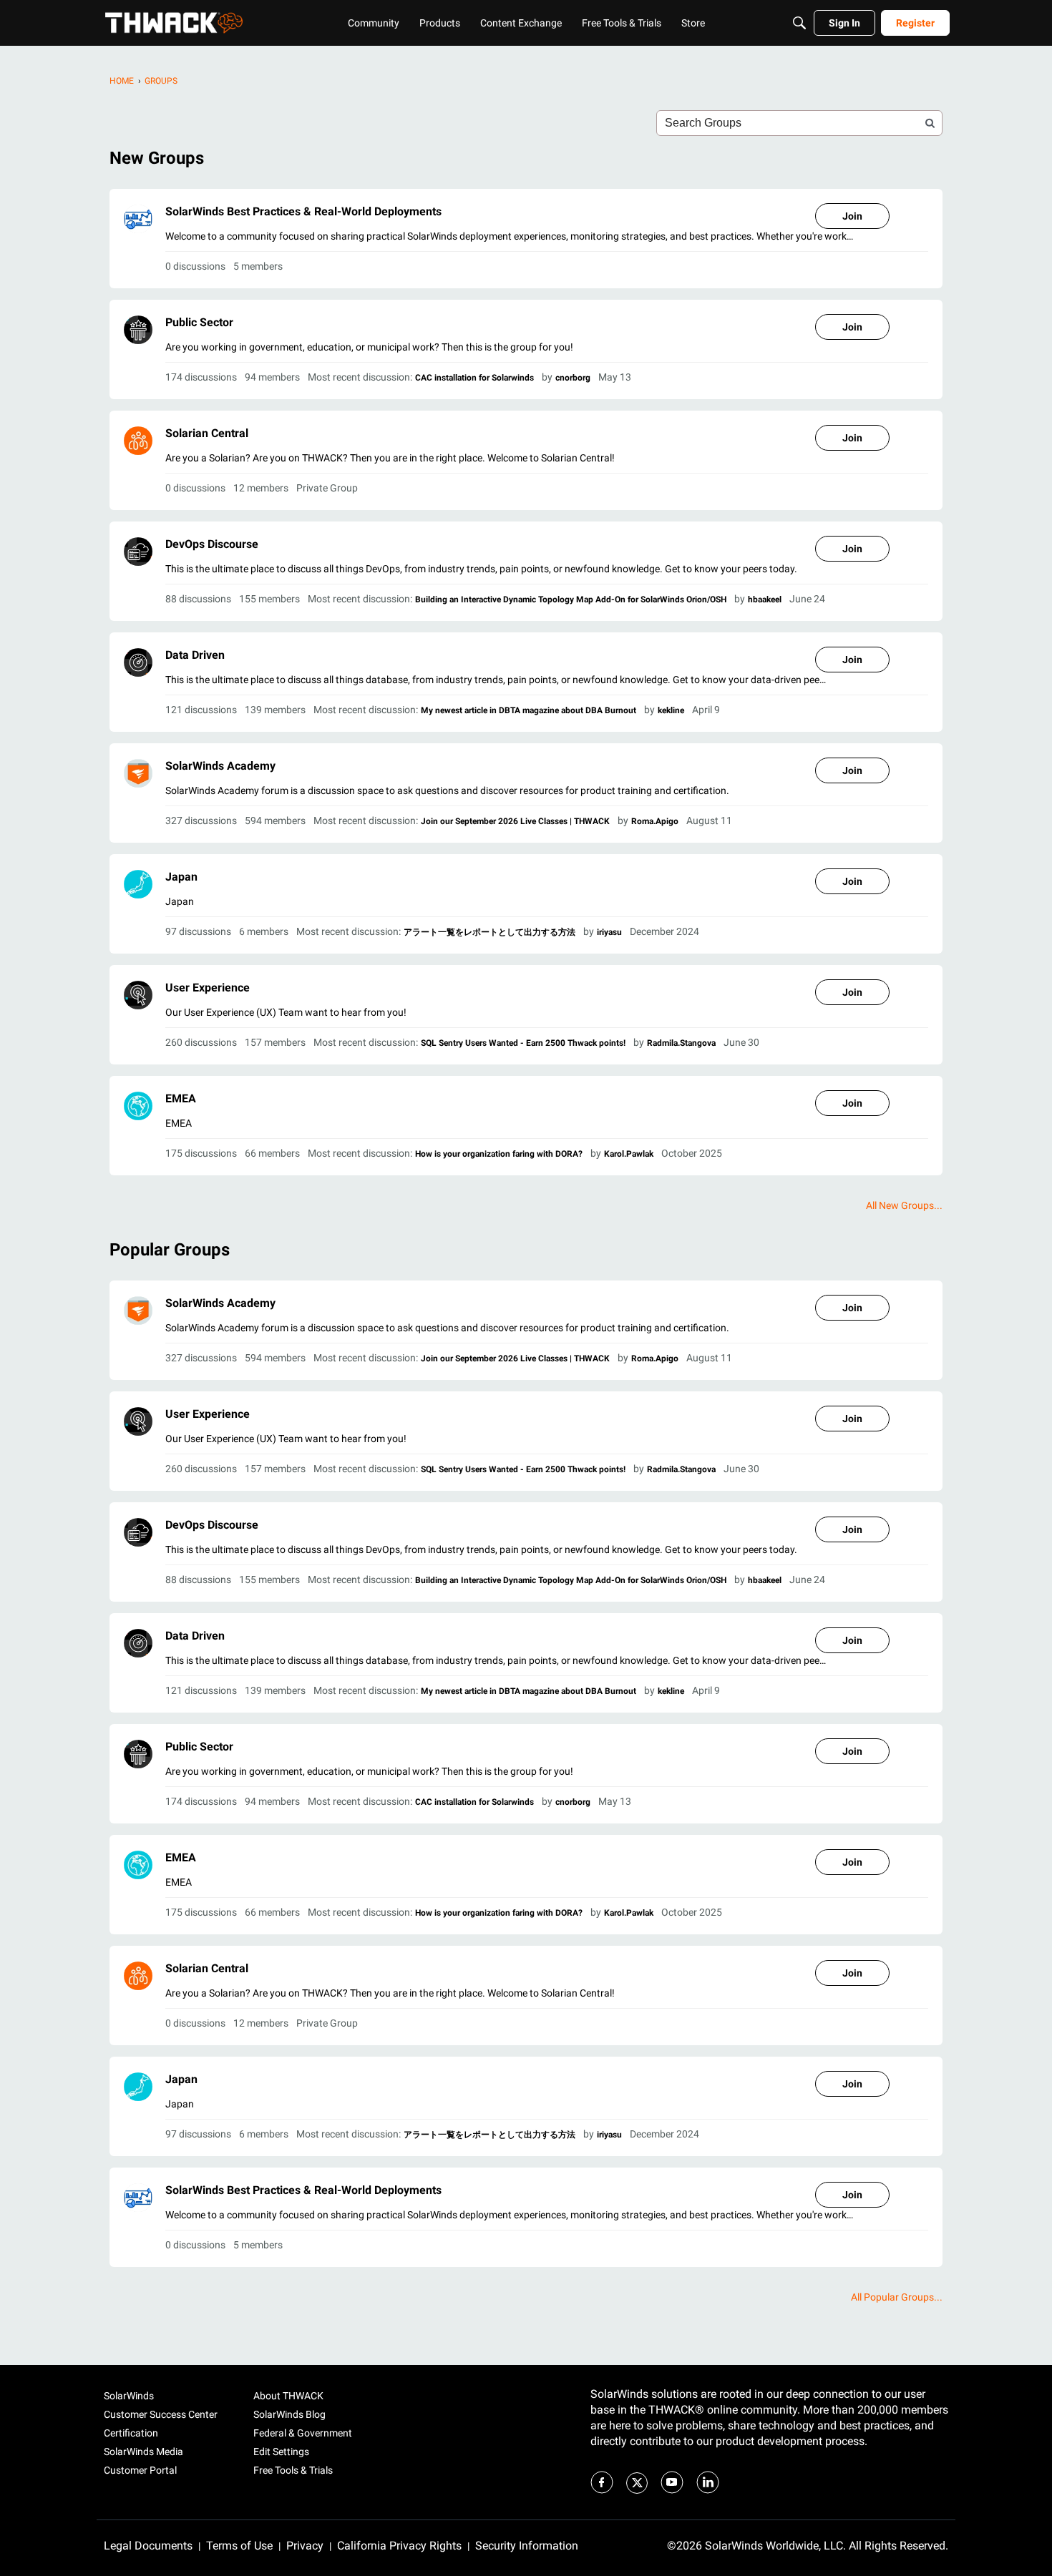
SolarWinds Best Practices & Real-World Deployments (303, 211)
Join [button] (852, 216)
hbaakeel (765, 599)
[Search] (799, 23)
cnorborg (573, 378)
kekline (671, 710)
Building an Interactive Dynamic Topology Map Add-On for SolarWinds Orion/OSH (571, 599)
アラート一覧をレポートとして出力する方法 (490, 932)
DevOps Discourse (212, 544)
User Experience (208, 988)
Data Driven (195, 655)
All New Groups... (904, 1205)
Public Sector (199, 322)
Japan (181, 877)
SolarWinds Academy (220, 766)
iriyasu (609, 932)
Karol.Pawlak (629, 1154)
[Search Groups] (930, 123)
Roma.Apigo (655, 821)
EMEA (181, 1098)
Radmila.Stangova (681, 1043)
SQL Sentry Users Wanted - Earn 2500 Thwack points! (523, 1043)
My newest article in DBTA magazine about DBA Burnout (529, 710)
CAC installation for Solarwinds (474, 378)
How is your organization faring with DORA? (499, 1154)
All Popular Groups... (897, 2297)
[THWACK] (174, 23)
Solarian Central (207, 433)
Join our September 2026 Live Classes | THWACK (515, 821)
